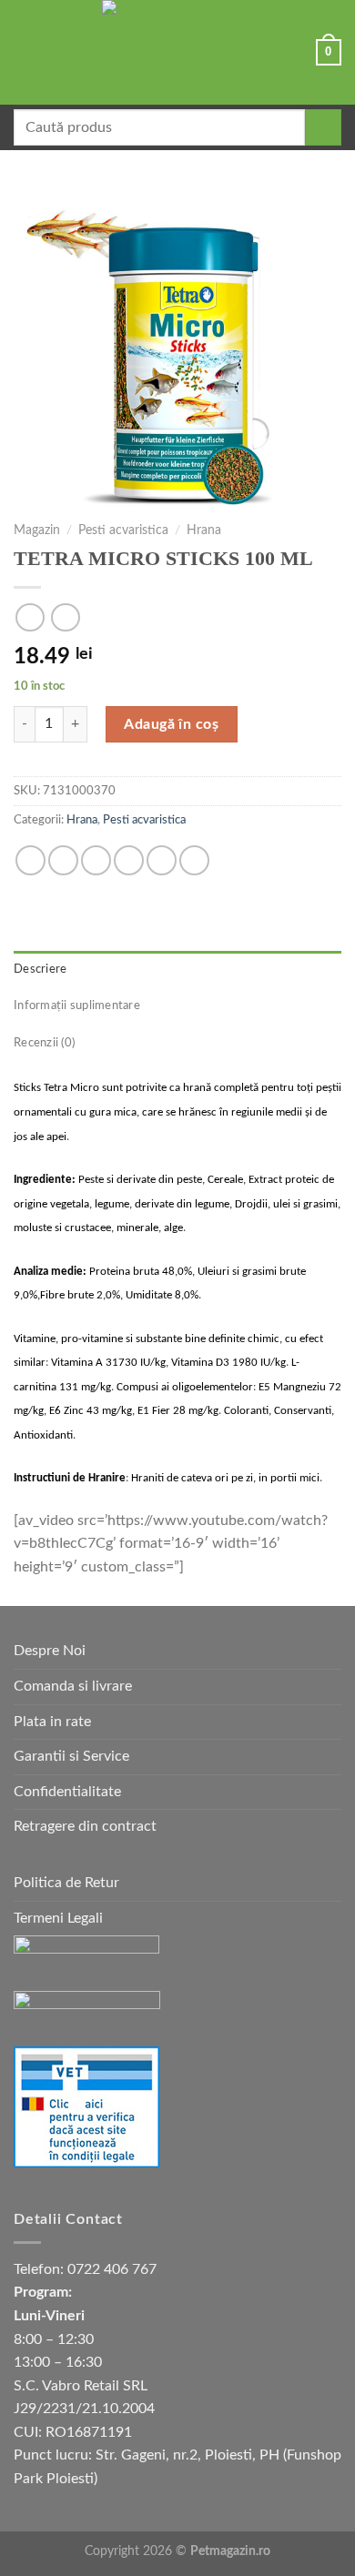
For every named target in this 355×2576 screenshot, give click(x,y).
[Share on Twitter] (96, 860)
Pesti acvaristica (123, 530)
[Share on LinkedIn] (194, 860)
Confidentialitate (67, 1792)
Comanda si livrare (73, 1686)
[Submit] (323, 127)
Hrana (204, 530)
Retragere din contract (85, 1826)
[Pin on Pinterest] (162, 860)
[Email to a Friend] (129, 860)
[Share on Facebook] (63, 860)
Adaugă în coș (171, 724)
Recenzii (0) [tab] (44, 1043)
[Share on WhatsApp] (30, 860)
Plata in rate (52, 1722)
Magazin (37, 530)
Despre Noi (50, 1651)
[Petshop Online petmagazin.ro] (177, 52)
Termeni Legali (58, 1918)
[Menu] (25, 52)
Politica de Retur (66, 1883)
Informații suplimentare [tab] (77, 1005)
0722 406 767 (112, 2269)
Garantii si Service (71, 1756)
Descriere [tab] (40, 969)
